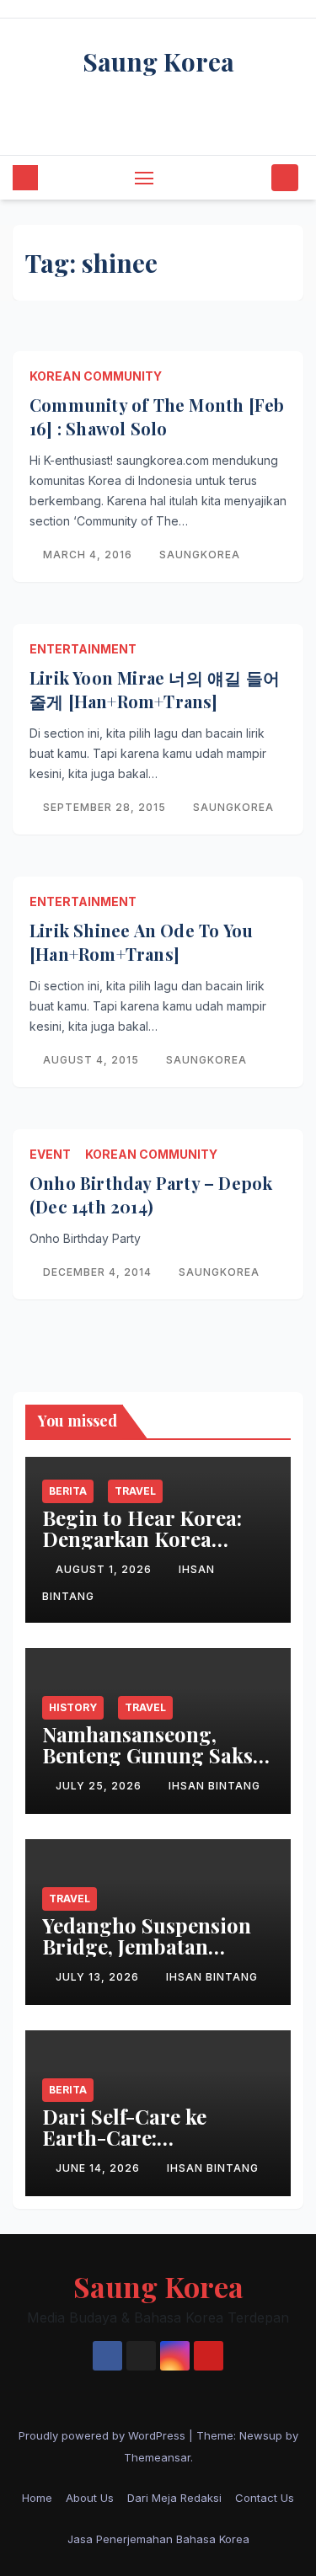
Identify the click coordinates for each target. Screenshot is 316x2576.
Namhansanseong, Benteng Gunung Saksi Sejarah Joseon (151, 1755)
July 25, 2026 (100, 1786)
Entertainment (83, 649)
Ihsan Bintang (214, 1786)
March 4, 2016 (89, 555)
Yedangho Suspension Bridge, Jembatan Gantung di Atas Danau (153, 1946)
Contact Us (265, 2498)
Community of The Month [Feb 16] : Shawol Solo (157, 416)
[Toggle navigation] (144, 178)
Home (37, 2498)
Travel (135, 1491)
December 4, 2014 (99, 1272)
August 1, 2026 (105, 1569)
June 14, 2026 (99, 2168)
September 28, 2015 (106, 807)
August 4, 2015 (93, 1060)
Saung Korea (158, 61)
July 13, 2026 (99, 1977)
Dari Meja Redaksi (174, 2498)
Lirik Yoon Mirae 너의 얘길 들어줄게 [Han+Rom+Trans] (155, 689)
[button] (255, 178)
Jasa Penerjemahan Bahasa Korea (158, 2539)
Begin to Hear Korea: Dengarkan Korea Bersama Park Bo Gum (150, 1539)
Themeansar (157, 2457)
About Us (90, 2498)
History (73, 1707)
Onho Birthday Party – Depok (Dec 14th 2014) (151, 1195)
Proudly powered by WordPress (104, 2435)
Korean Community (96, 376)
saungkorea (200, 555)
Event (50, 1154)
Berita (68, 1491)
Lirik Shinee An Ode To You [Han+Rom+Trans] (141, 942)
